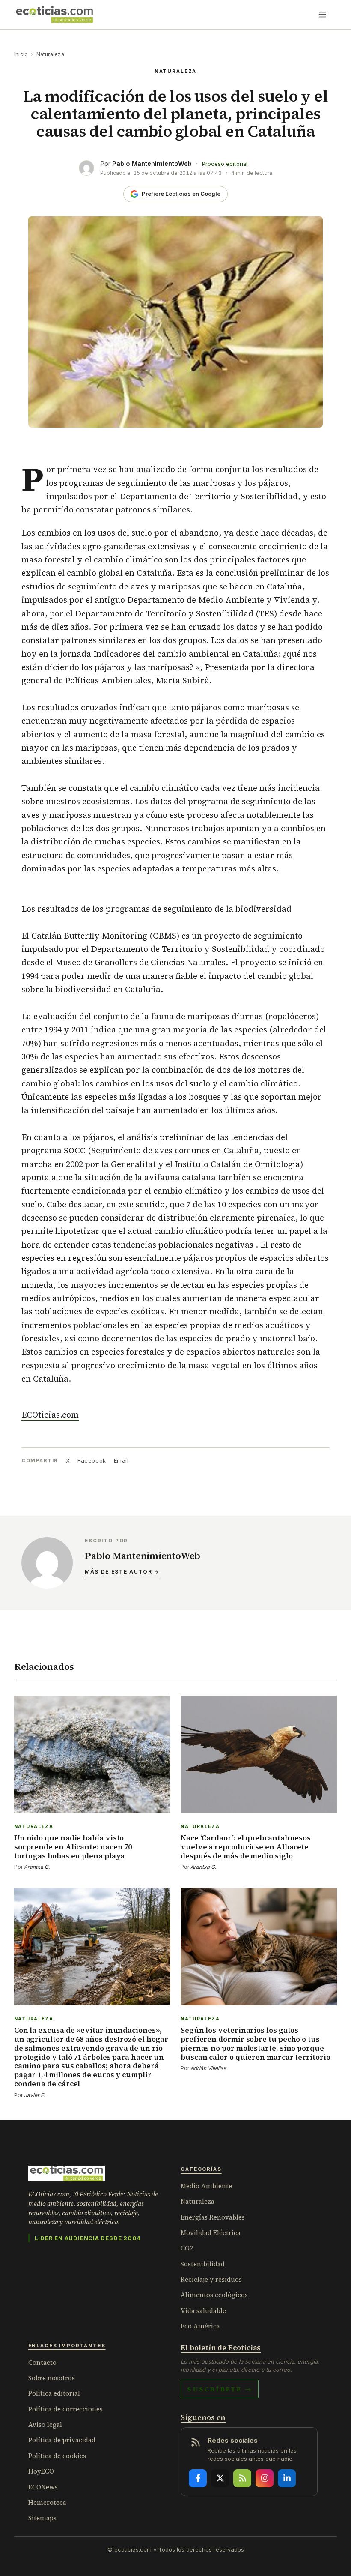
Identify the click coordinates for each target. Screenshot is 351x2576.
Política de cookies (57, 2456)
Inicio (21, 54)
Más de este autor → (122, 1572)
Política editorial (54, 2393)
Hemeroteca (47, 2503)
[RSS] (242, 2478)
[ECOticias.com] (55, 15)
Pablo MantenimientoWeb (152, 163)
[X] (220, 2478)
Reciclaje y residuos (211, 2279)
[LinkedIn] (287, 2478)
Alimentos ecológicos (214, 2295)
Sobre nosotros (52, 2378)
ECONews (43, 2487)
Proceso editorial (225, 164)
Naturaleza (50, 54)
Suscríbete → (220, 2389)
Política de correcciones (65, 2409)
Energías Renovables (213, 2217)
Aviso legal (45, 2425)
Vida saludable (203, 2311)
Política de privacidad (62, 2440)
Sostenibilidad (203, 2264)
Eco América (200, 2326)
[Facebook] (198, 2478)
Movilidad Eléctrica (211, 2233)
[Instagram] (265, 2478)
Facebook (92, 1460)
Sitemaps (42, 2518)
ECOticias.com (50, 1415)
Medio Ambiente (206, 2186)
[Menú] (322, 15)
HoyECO (41, 2471)
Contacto (42, 2362)
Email (121, 1460)
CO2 (187, 2248)
